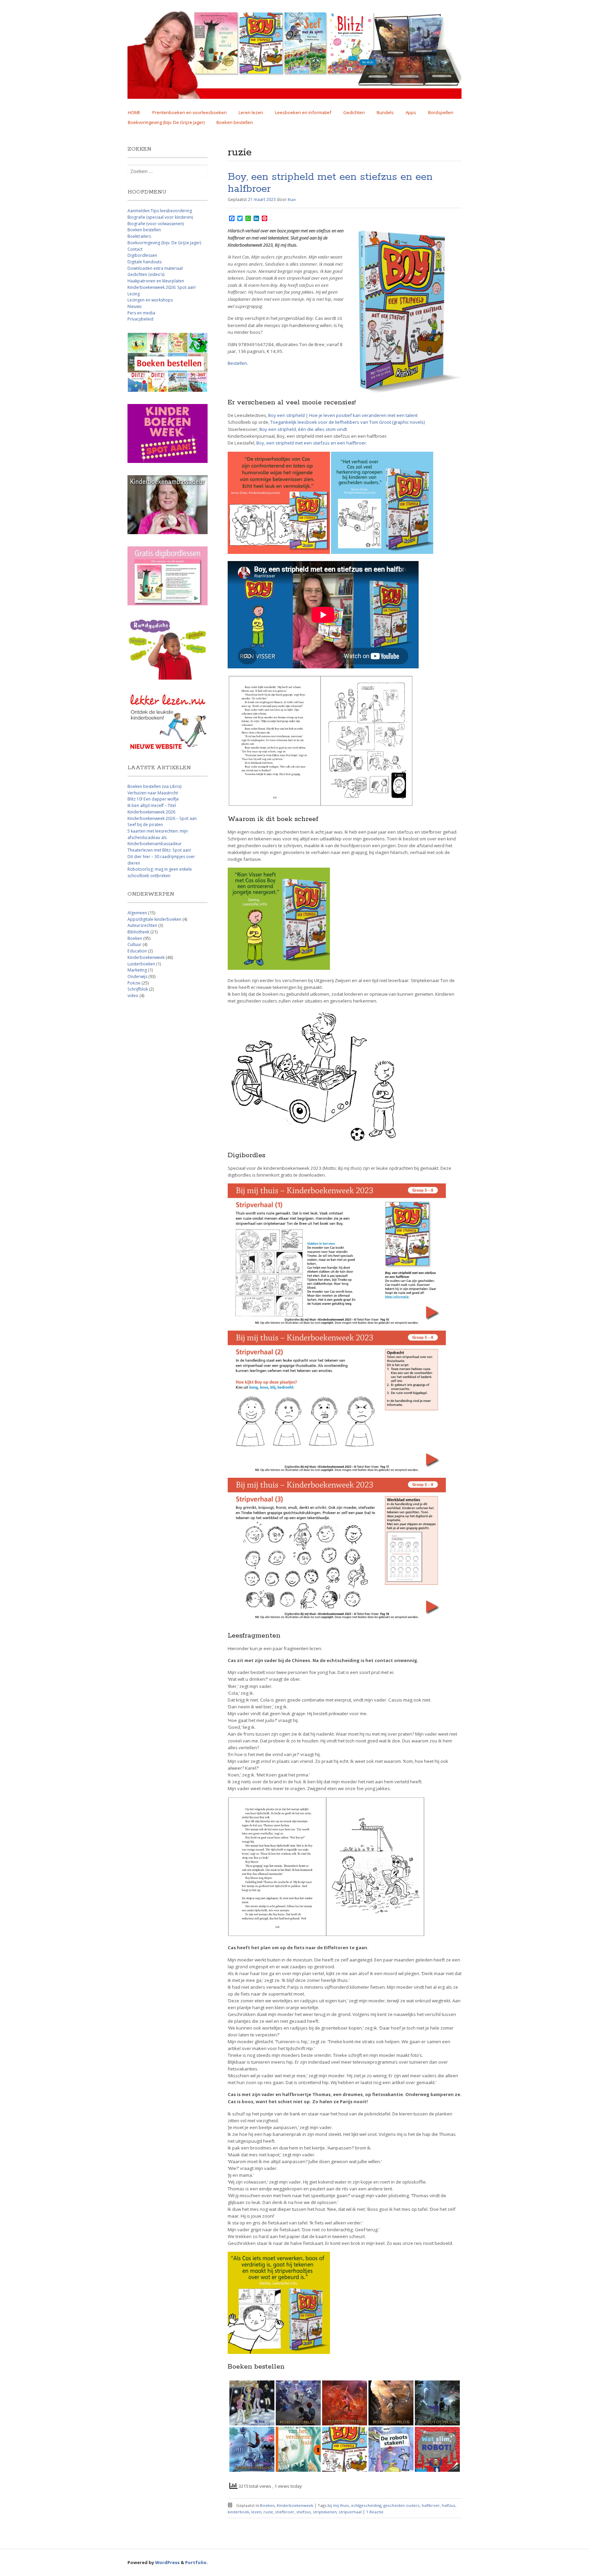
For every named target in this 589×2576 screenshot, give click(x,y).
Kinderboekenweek (295, 2505)
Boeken (267, 2505)
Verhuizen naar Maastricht (153, 793)
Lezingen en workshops (150, 300)
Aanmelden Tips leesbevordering (160, 211)
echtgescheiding (366, 2505)
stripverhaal (350, 2512)
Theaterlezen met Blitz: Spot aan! (159, 850)
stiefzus (304, 2512)
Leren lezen (251, 112)
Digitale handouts (145, 262)
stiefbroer (285, 2512)
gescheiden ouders (402, 2505)
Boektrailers (139, 236)
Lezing (134, 294)
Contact (135, 249)
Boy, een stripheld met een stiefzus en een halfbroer (330, 183)
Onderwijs (137, 976)
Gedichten (354, 112)
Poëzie (134, 983)
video (133, 996)
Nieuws (134, 306)
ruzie (268, 2512)
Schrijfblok (138, 989)
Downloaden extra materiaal (155, 268)
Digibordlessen (142, 255)
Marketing (137, 970)
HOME (134, 112)
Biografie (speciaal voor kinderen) (160, 217)
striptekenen (325, 2512)
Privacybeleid (140, 319)
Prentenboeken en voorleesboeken (190, 112)
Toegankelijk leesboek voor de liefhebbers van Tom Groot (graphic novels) (348, 422)
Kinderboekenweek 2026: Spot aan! (162, 287)
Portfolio (196, 2562)
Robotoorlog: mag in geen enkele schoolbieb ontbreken (160, 872)
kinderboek (238, 2512)
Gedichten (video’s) (146, 274)
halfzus (449, 2505)
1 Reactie (375, 2512)
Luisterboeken (141, 964)
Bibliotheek (138, 932)
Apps (411, 112)
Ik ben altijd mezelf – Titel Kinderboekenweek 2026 (152, 809)
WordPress (167, 2562)
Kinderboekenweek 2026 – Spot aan (162, 818)
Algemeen (137, 913)
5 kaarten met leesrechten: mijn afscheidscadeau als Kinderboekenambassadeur (158, 837)
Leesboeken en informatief (303, 112)
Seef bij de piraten (145, 825)
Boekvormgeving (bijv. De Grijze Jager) (166, 122)
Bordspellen (441, 112)
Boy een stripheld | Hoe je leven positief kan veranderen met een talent (343, 415)
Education (137, 951)
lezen (256, 2512)
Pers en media (141, 313)
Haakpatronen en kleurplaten (156, 281)
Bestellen (237, 363)
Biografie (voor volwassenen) (156, 224)
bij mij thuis (338, 2505)
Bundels (385, 112)
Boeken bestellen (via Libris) (154, 786)
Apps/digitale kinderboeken (154, 919)
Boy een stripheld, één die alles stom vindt (303, 429)
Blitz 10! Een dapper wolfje (153, 799)
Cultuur (134, 944)
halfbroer (431, 2505)
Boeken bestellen (235, 122)
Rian (292, 199)
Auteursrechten (142, 925)
